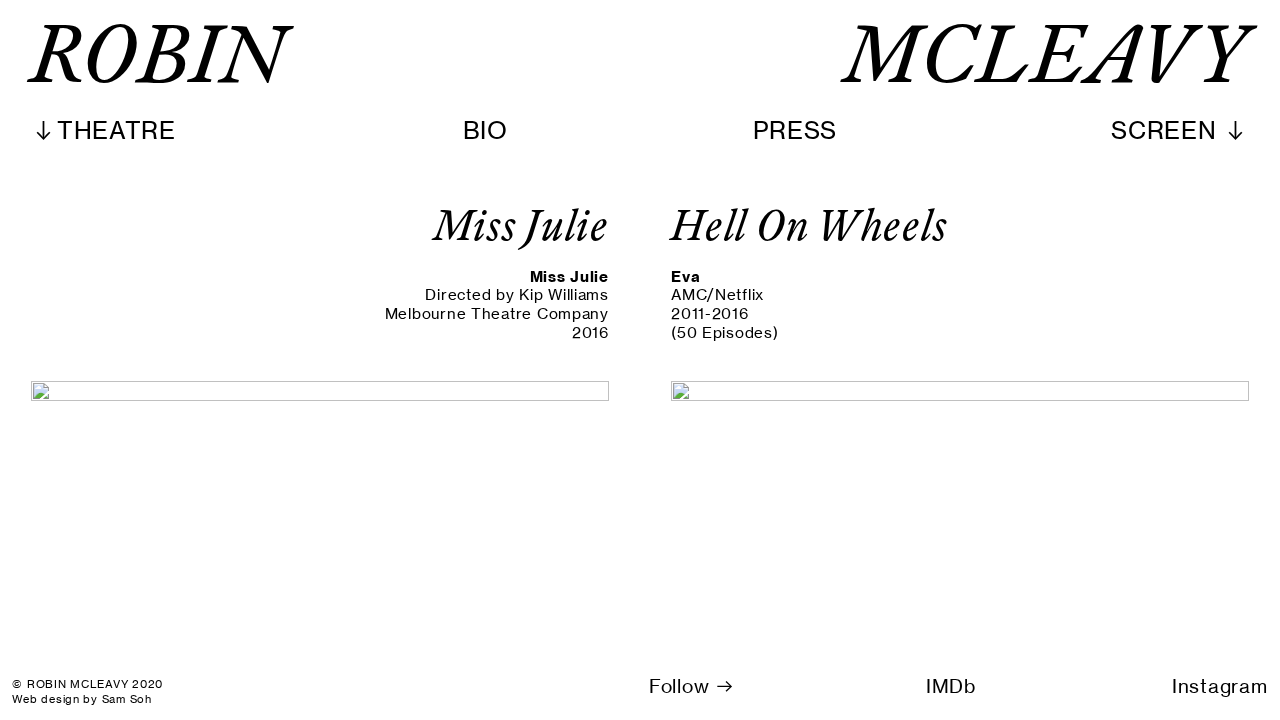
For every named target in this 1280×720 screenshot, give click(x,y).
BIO (485, 130)
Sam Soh (127, 699)
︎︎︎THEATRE (103, 130)
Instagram (1220, 686)
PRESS (795, 130)
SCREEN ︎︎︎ (1180, 130)
